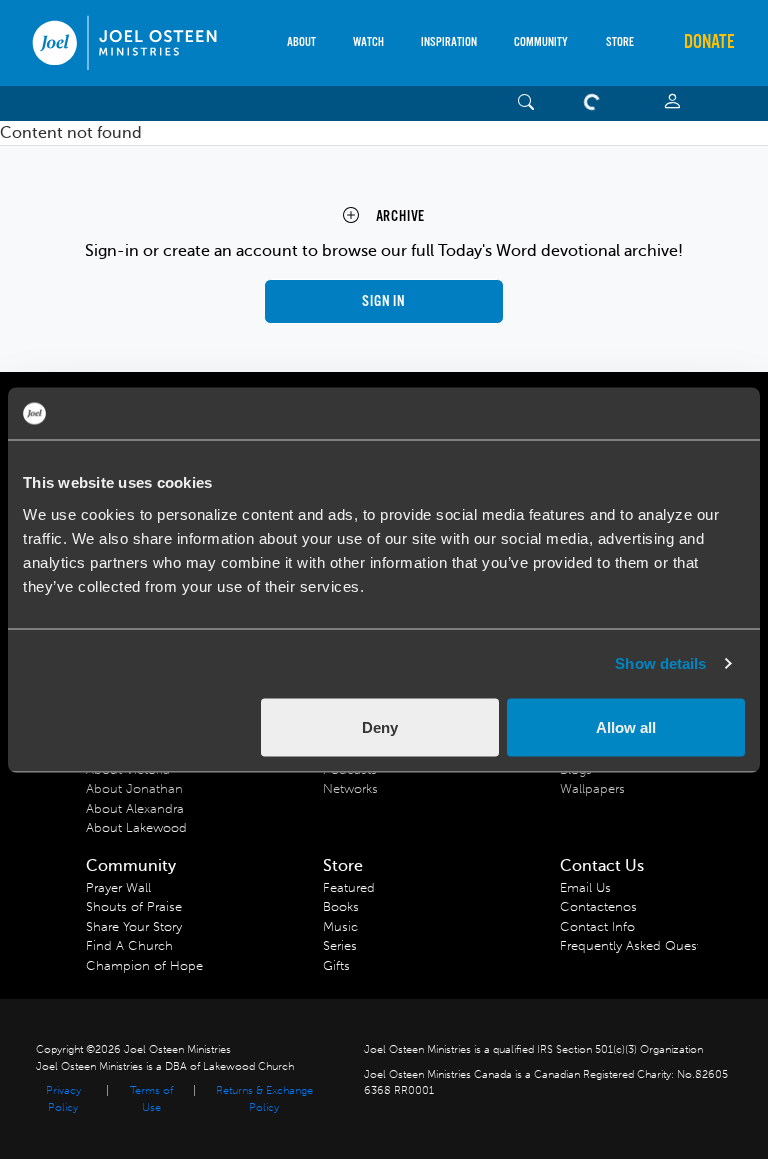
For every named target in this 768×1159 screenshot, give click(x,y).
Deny (380, 726)
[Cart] (596, 103)
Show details (660, 663)
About (301, 42)
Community (541, 42)
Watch (368, 42)
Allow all (626, 726)
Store (620, 42)
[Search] (526, 103)
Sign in (384, 301)
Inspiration (449, 42)
